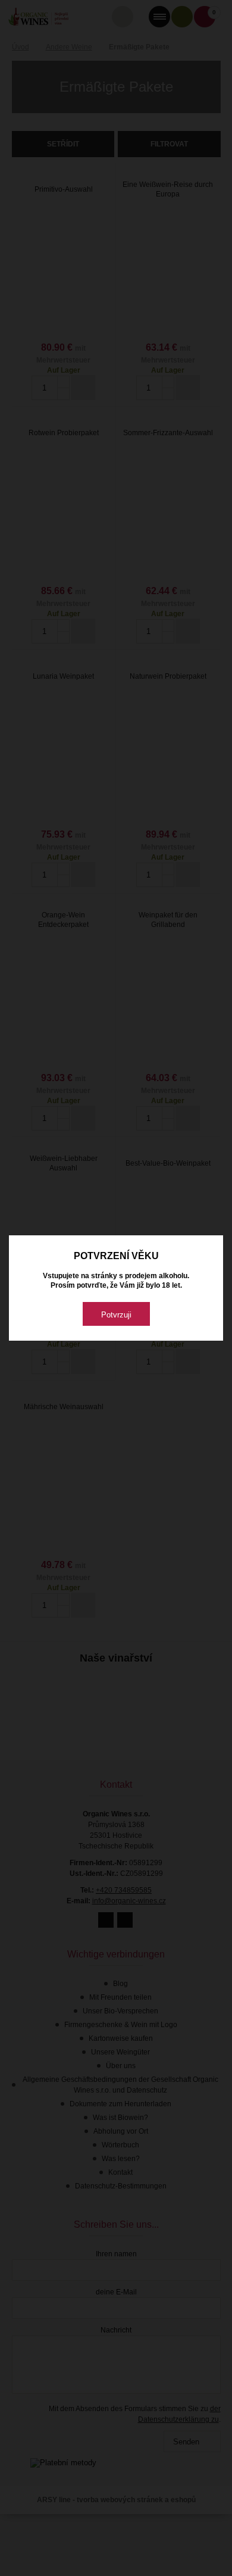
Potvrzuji (116, 1315)
